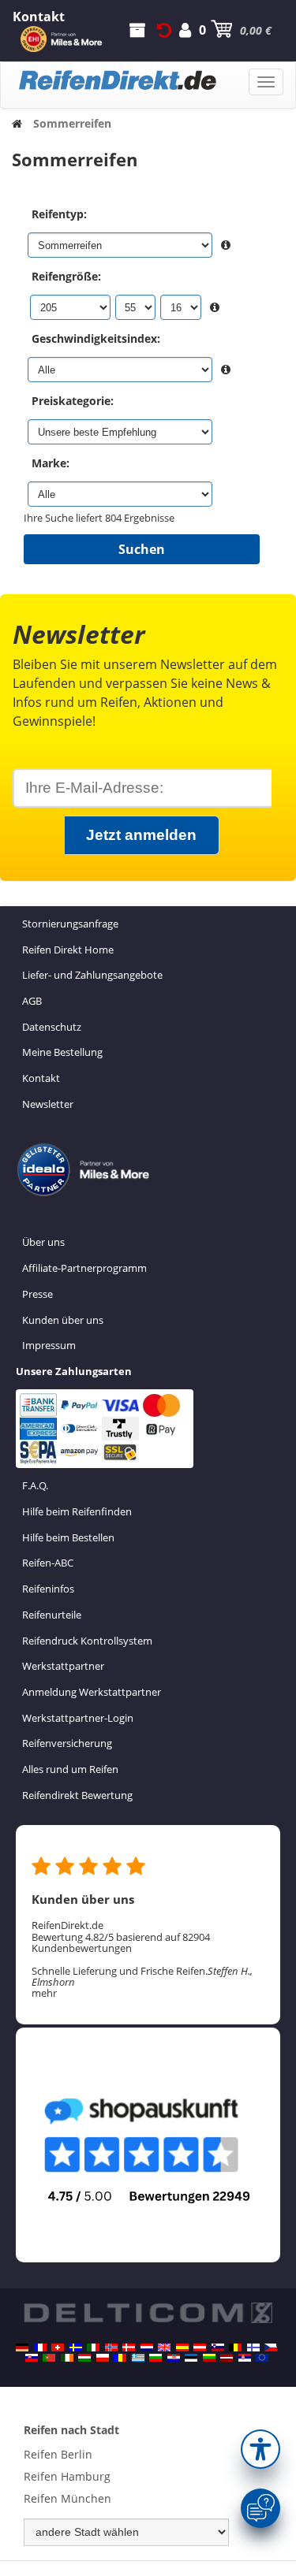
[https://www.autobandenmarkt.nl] (147, 2347)
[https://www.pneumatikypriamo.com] (32, 2358)
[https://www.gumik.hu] (84, 2358)
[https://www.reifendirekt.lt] (209, 2358)
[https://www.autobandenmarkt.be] (235, 2347)
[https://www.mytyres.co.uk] (164, 2347)
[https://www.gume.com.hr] (174, 2358)
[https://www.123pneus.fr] (40, 2347)
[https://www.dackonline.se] (76, 2347)
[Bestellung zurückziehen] (164, 30)
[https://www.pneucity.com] (49, 2358)
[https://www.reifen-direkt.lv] (227, 2358)
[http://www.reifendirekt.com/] (262, 2358)
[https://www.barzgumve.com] (155, 2358)
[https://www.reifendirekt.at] (200, 2347)
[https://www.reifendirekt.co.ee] (191, 2358)
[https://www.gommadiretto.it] (93, 2347)
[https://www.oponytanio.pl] (103, 2358)
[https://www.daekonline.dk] (129, 2347)
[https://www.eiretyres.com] (67, 2358)
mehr (44, 1993)
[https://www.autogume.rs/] (245, 2358)
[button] (260, 2449)
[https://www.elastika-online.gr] (138, 2358)
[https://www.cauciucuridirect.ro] (120, 2358)
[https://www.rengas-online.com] (253, 2347)
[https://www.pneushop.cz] (271, 2347)
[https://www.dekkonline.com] (111, 2347)
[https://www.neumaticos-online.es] (182, 2347)
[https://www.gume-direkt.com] (218, 2347)
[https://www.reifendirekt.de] (22, 2347)
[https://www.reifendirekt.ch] (58, 2347)
